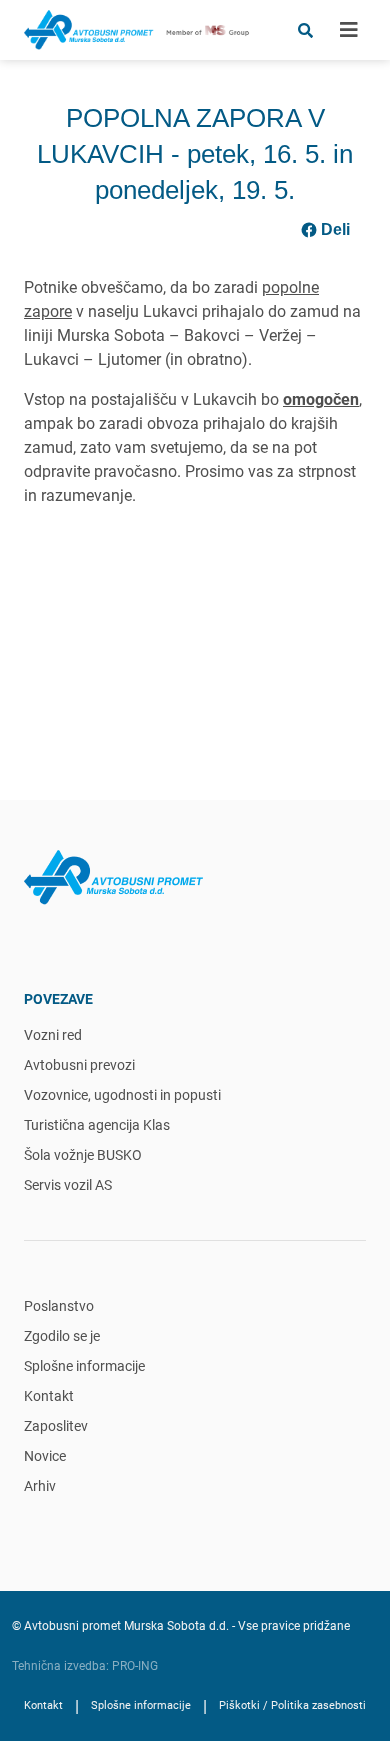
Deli (335, 229)
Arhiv (40, 1486)
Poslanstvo (59, 1306)
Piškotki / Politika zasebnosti (292, 1705)
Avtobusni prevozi (79, 1065)
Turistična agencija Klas (97, 1125)
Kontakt (49, 1396)
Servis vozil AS (68, 1185)
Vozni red (53, 1035)
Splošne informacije (84, 1366)
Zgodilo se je (62, 1336)
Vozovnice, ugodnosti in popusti (122, 1095)
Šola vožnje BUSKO (83, 1155)
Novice (45, 1456)
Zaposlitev (56, 1426)
